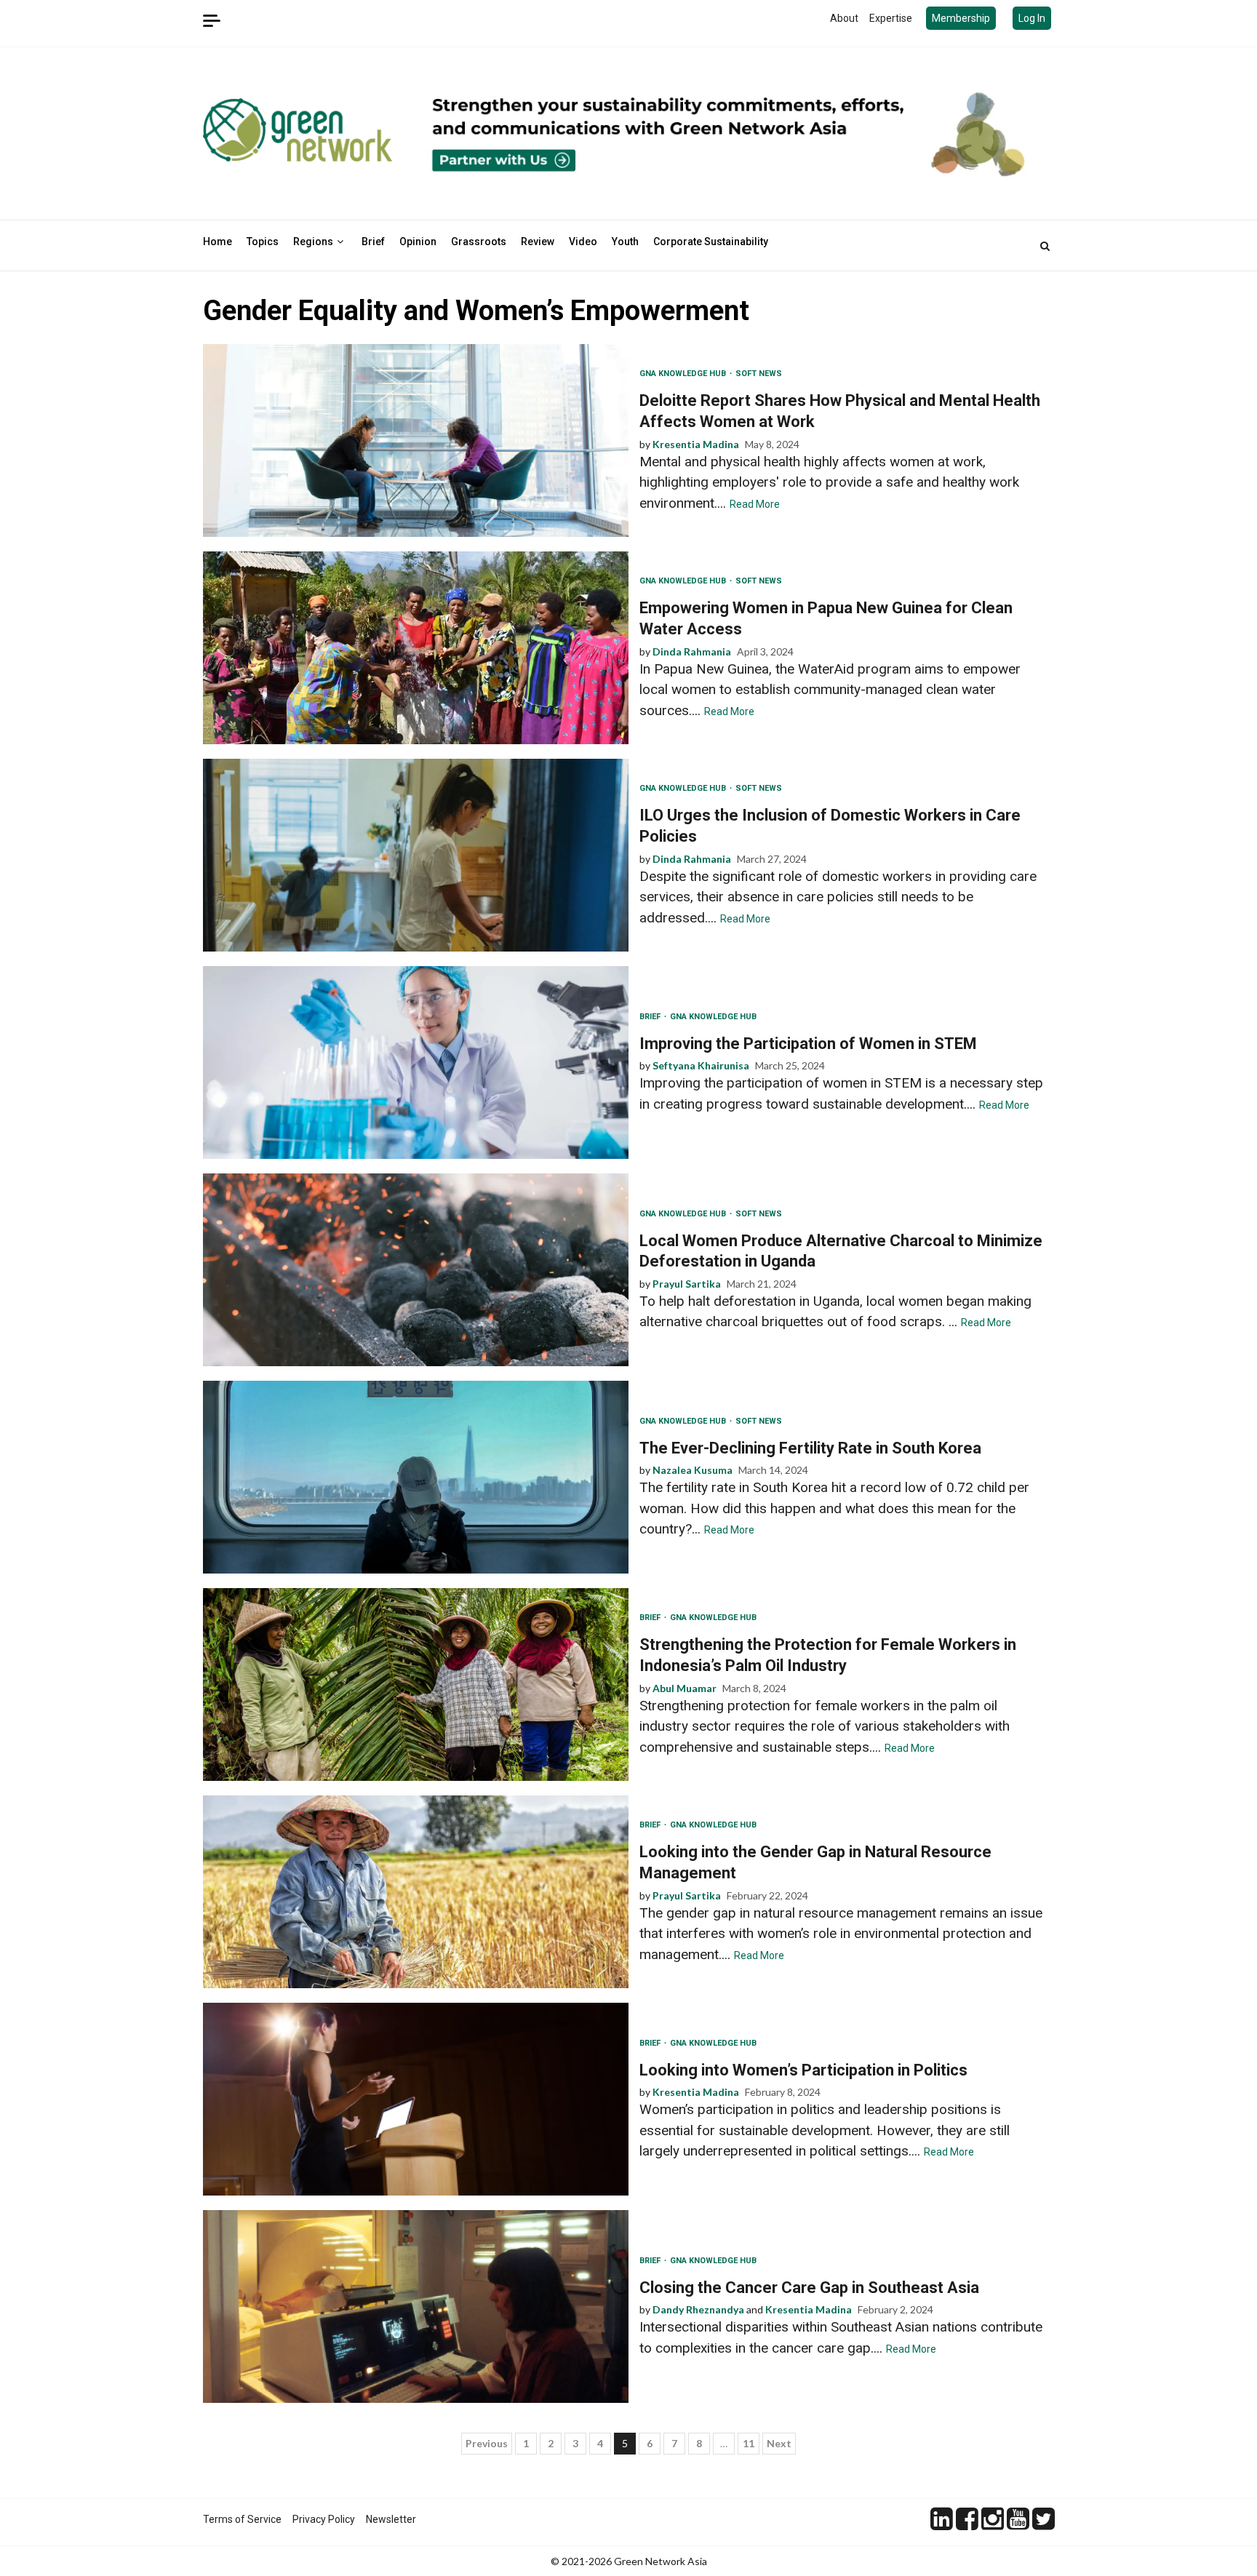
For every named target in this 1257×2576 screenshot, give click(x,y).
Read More (755, 504)
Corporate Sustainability (711, 242)
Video (583, 242)
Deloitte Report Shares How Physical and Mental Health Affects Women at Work (416, 440)
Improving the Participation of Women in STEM (416, 1062)
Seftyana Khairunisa (701, 1065)
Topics (263, 242)
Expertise (891, 18)
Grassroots (479, 242)
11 (749, 2443)
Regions (313, 242)
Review (538, 242)
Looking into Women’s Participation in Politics (416, 2099)
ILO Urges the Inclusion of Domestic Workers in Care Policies (416, 855)
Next (779, 2443)
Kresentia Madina (696, 444)
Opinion (418, 242)
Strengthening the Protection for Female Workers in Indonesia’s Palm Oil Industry (416, 1684)
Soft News (759, 374)
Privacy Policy (324, 2519)
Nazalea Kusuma (693, 1470)
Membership (961, 18)
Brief (373, 242)
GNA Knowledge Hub (684, 374)
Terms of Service (242, 2519)
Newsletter (391, 2519)
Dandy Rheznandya (698, 2309)
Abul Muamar (685, 1688)
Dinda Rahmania (692, 651)
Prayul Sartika (687, 1284)
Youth (625, 242)
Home (218, 242)
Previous (487, 2443)
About (844, 18)
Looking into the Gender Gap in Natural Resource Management (416, 1892)
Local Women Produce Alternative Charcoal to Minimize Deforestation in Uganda (416, 1270)
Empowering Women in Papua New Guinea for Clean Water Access (416, 648)
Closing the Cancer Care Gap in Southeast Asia (416, 2306)
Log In (1032, 18)
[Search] (1045, 246)
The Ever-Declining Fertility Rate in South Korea (416, 1477)
